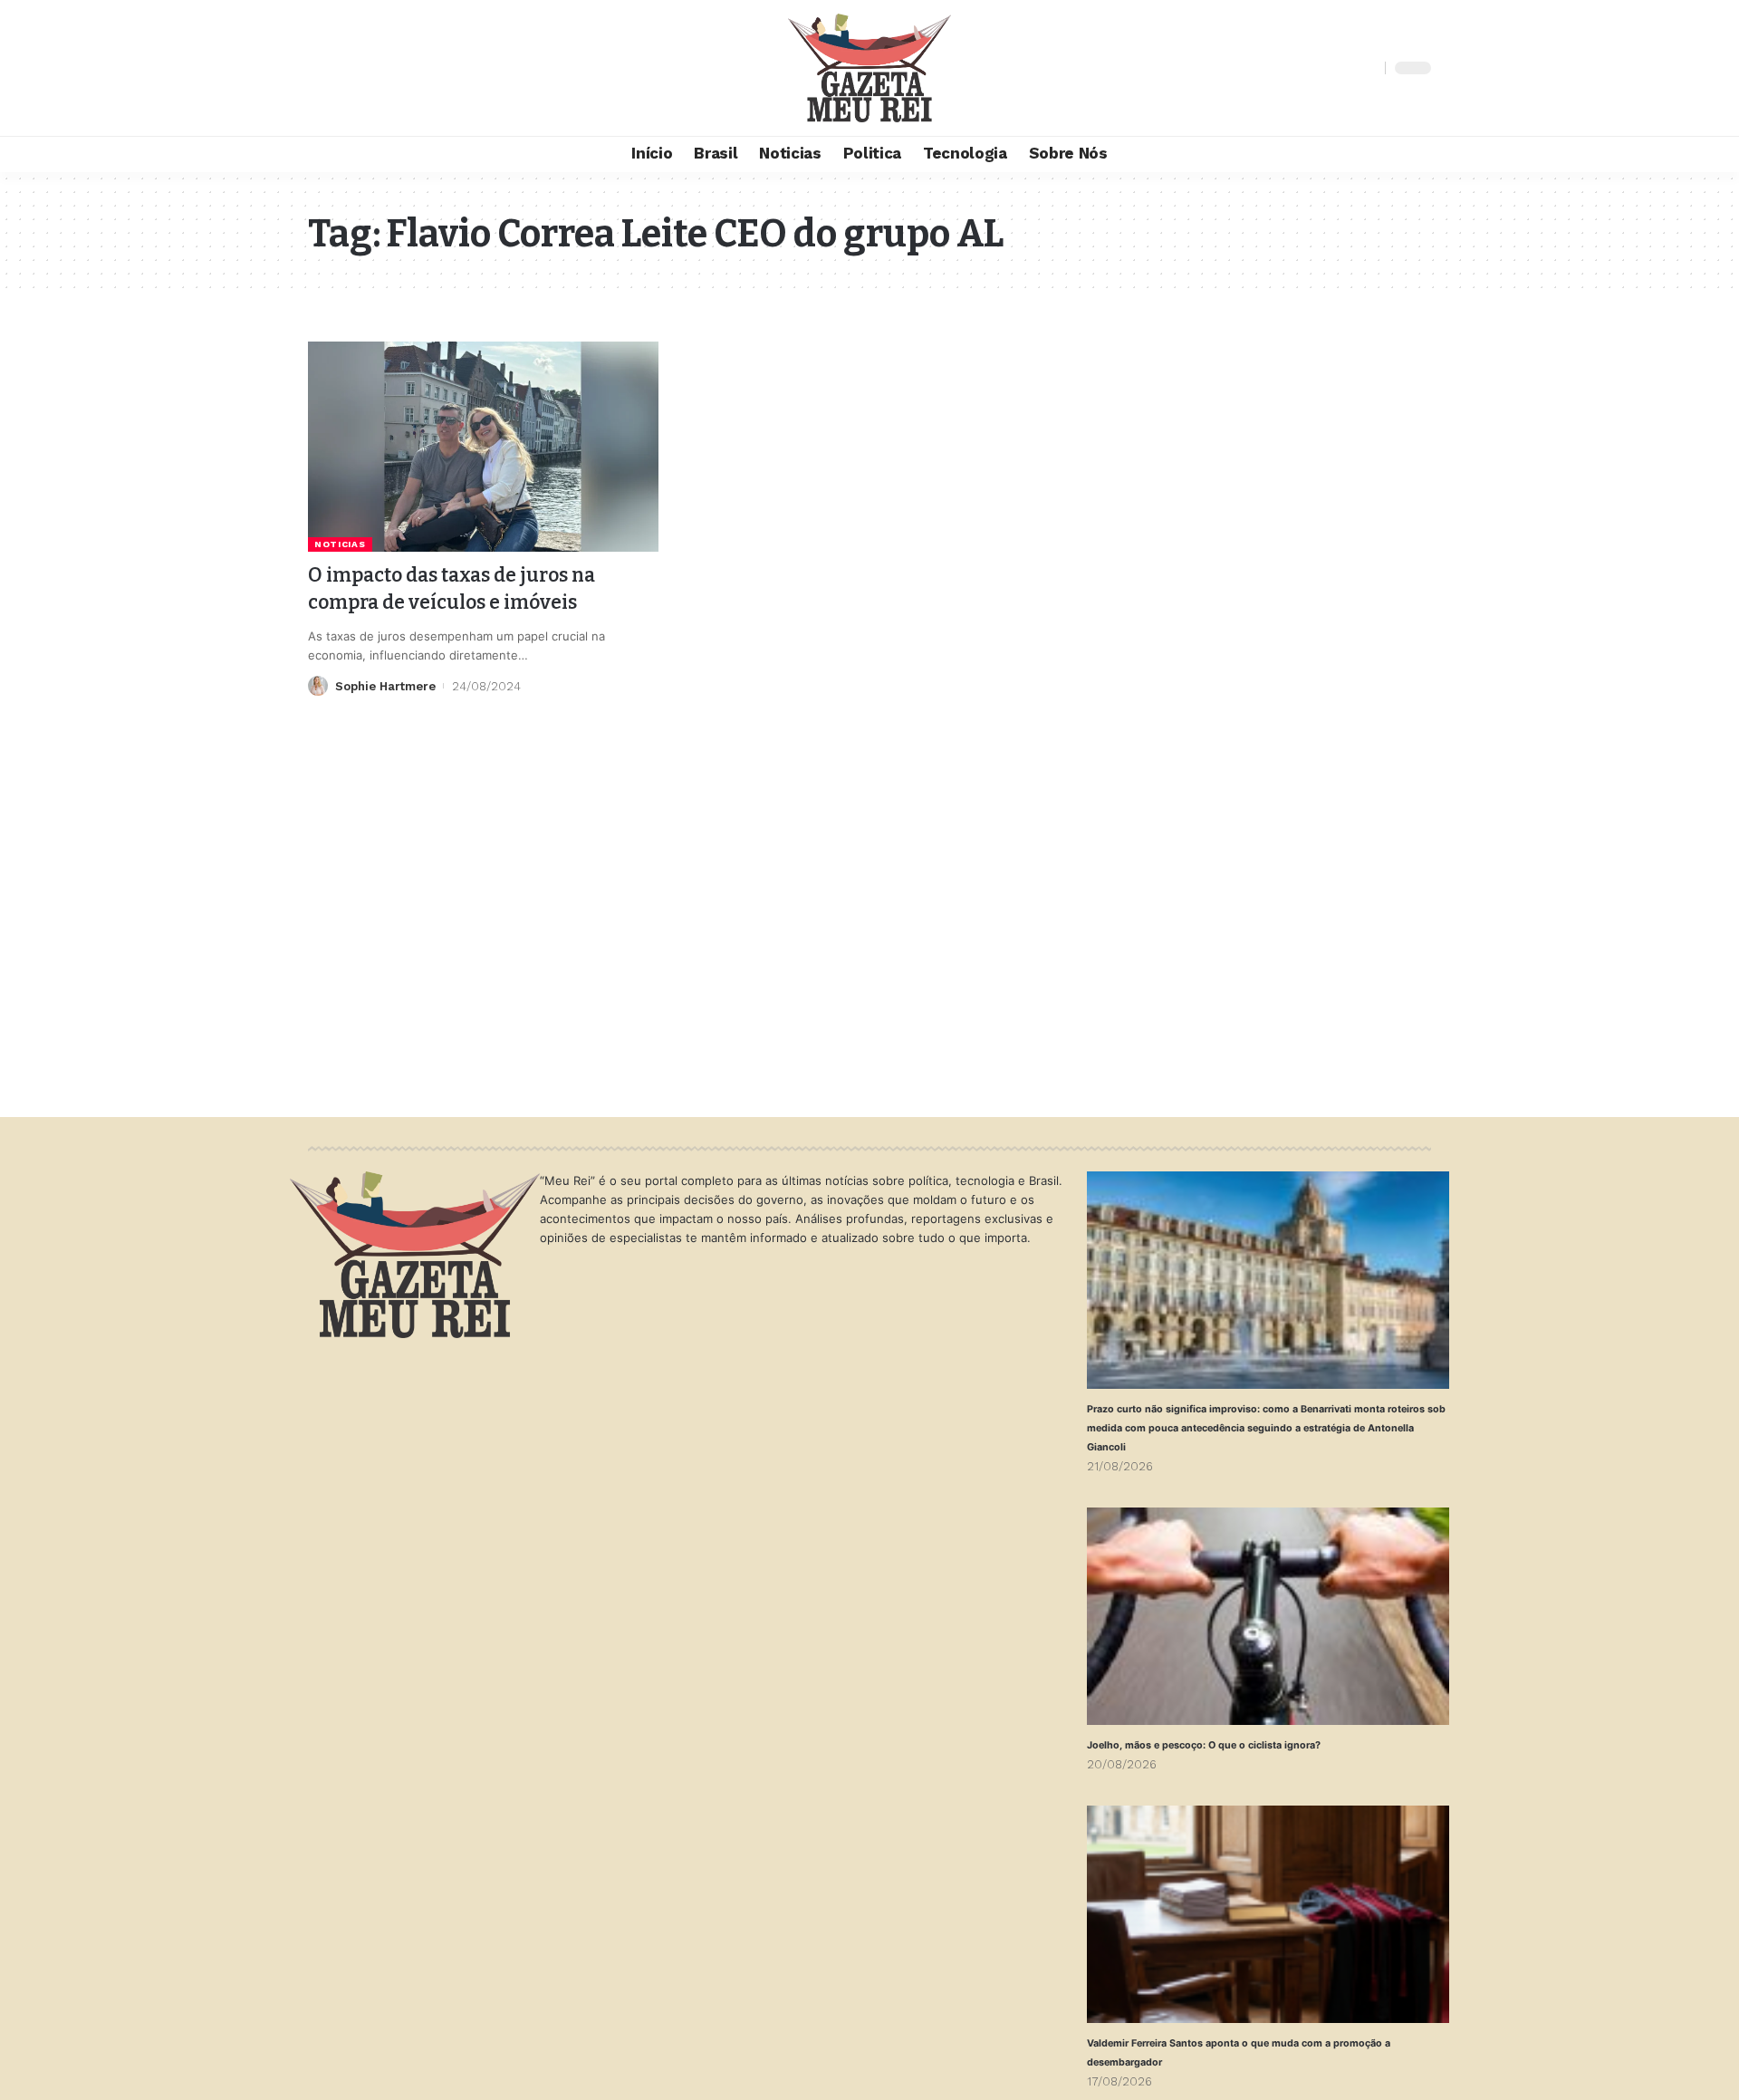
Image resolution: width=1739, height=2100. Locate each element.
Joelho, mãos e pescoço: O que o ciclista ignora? (1204, 1745)
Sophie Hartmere (385, 686)
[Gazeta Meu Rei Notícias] (869, 68)
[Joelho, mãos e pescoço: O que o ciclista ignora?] (1268, 1616)
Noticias (340, 544)
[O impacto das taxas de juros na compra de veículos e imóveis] (483, 447)
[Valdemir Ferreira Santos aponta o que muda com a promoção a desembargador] (1268, 1914)
